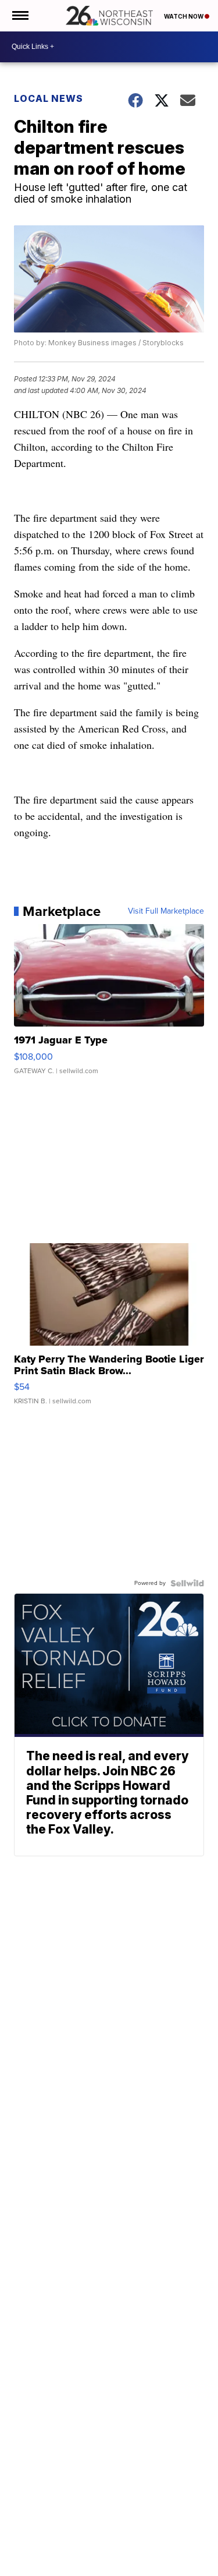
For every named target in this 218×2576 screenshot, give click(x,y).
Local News (49, 98)
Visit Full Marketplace (166, 911)
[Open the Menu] (19, 16)
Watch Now (184, 16)
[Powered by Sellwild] (187, 1583)
